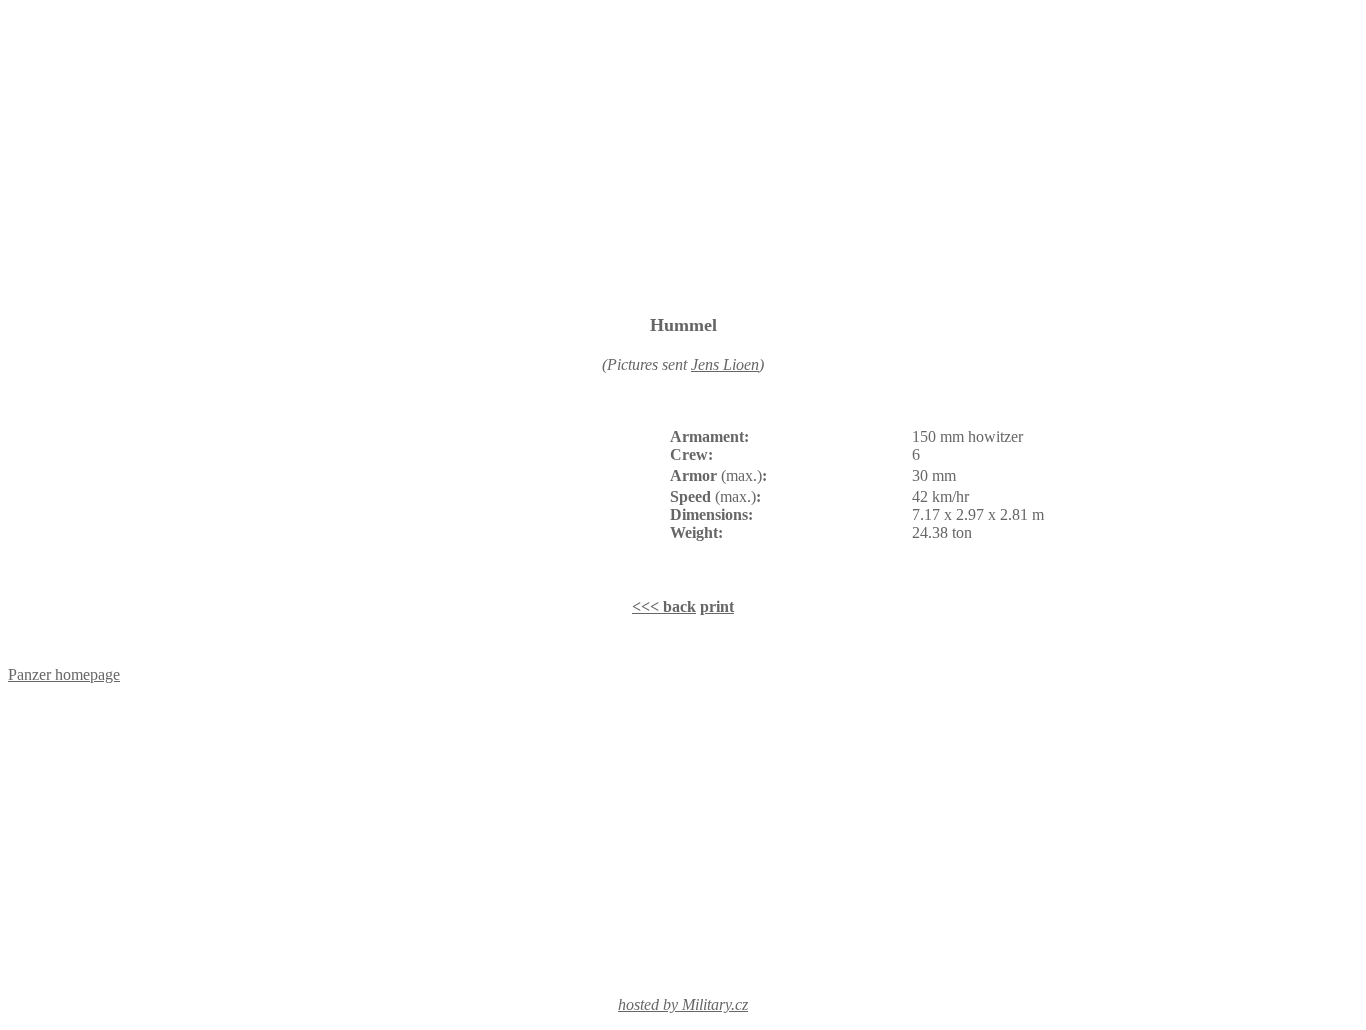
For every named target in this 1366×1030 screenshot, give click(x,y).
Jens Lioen (725, 364)
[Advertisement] (683, 155)
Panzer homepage (64, 674)
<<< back (664, 606)
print (717, 606)
